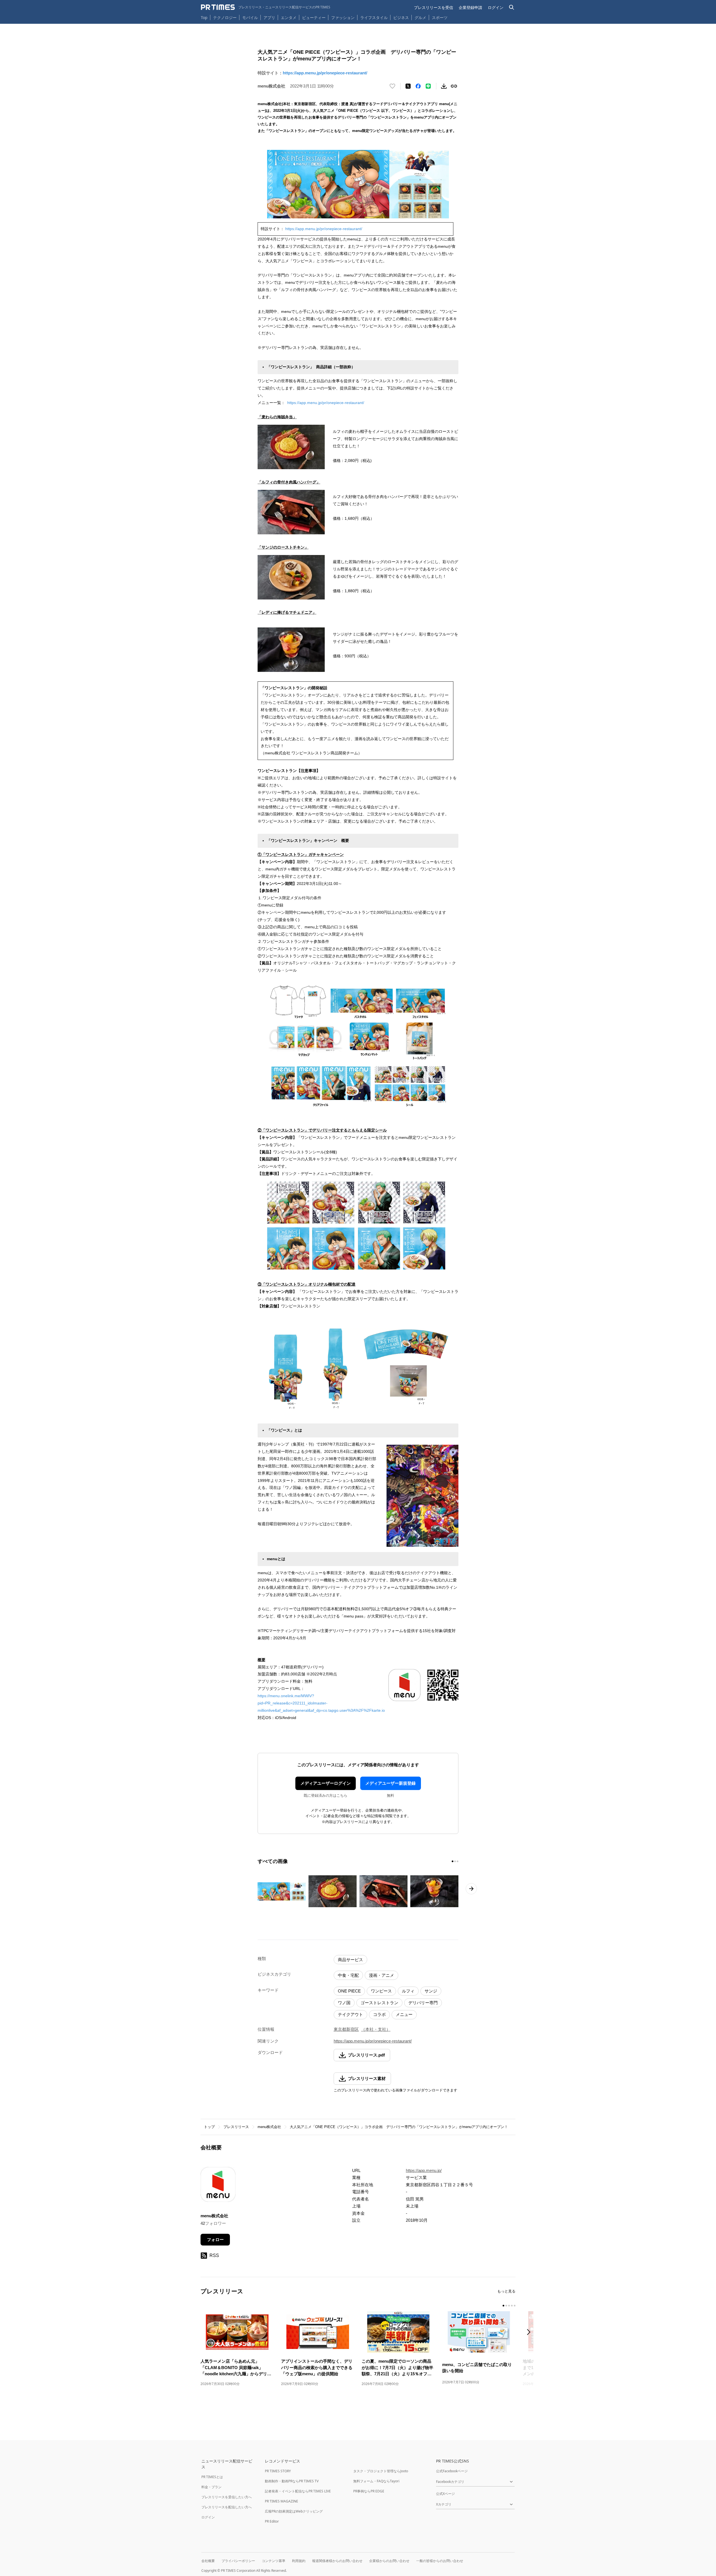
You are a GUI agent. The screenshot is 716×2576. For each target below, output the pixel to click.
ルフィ (408, 1991)
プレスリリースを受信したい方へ (227, 2497)
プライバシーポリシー (238, 2561)
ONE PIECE (349, 1991)
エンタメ (289, 17)
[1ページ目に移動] (453, 1861)
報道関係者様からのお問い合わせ (337, 2561)
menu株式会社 (269, 2127)
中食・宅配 (348, 1975)
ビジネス (401, 17)
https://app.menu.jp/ (424, 2170)
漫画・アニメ (381, 1975)
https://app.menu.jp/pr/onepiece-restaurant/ (325, 73)
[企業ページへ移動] (218, 2186)
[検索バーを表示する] (512, 7)
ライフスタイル (374, 17)
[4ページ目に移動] (512, 2306)
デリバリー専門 (423, 2003)
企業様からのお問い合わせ (389, 2561)
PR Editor (272, 2521)
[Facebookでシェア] (418, 86)
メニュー (404, 2014)
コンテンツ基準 (274, 2561)
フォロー (215, 2239)
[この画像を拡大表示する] (282, 1891)
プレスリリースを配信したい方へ (227, 2507)
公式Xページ (445, 2494)
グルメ (420, 17)
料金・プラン (211, 2487)
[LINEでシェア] (428, 86)
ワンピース (381, 1991)
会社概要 (208, 2561)
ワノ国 (344, 2003)
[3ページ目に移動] (458, 1861)
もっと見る (506, 2291)
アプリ (269, 17)
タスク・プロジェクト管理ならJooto (381, 2471)
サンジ (431, 1991)
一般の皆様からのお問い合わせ (440, 2561)
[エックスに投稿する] (408, 86)
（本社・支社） (376, 2029)
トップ (209, 2127)
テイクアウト (350, 2014)
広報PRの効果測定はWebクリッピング (294, 2511)
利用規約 (299, 2561)
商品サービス (350, 1960)
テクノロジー (225, 17)
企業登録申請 (470, 7)
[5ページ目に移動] (515, 2306)
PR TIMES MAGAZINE (282, 2501)
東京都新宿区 (346, 2029)
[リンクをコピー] (454, 86)
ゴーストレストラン (379, 2003)
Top (204, 17)
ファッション (343, 17)
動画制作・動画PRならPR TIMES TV (292, 2481)
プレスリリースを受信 (434, 7)
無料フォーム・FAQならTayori (376, 2481)
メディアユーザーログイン (326, 1783)
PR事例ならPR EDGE (369, 2491)
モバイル (250, 17)
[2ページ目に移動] (455, 1861)
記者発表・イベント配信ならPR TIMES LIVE (298, 2491)
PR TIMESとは (212, 2477)
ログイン (496, 7)
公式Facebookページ (452, 2471)
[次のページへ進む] (471, 1889)
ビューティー (314, 17)
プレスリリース (236, 2127)
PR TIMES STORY (278, 2471)
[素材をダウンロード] (444, 86)
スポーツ (440, 17)
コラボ (379, 2014)
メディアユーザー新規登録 (390, 1783)
